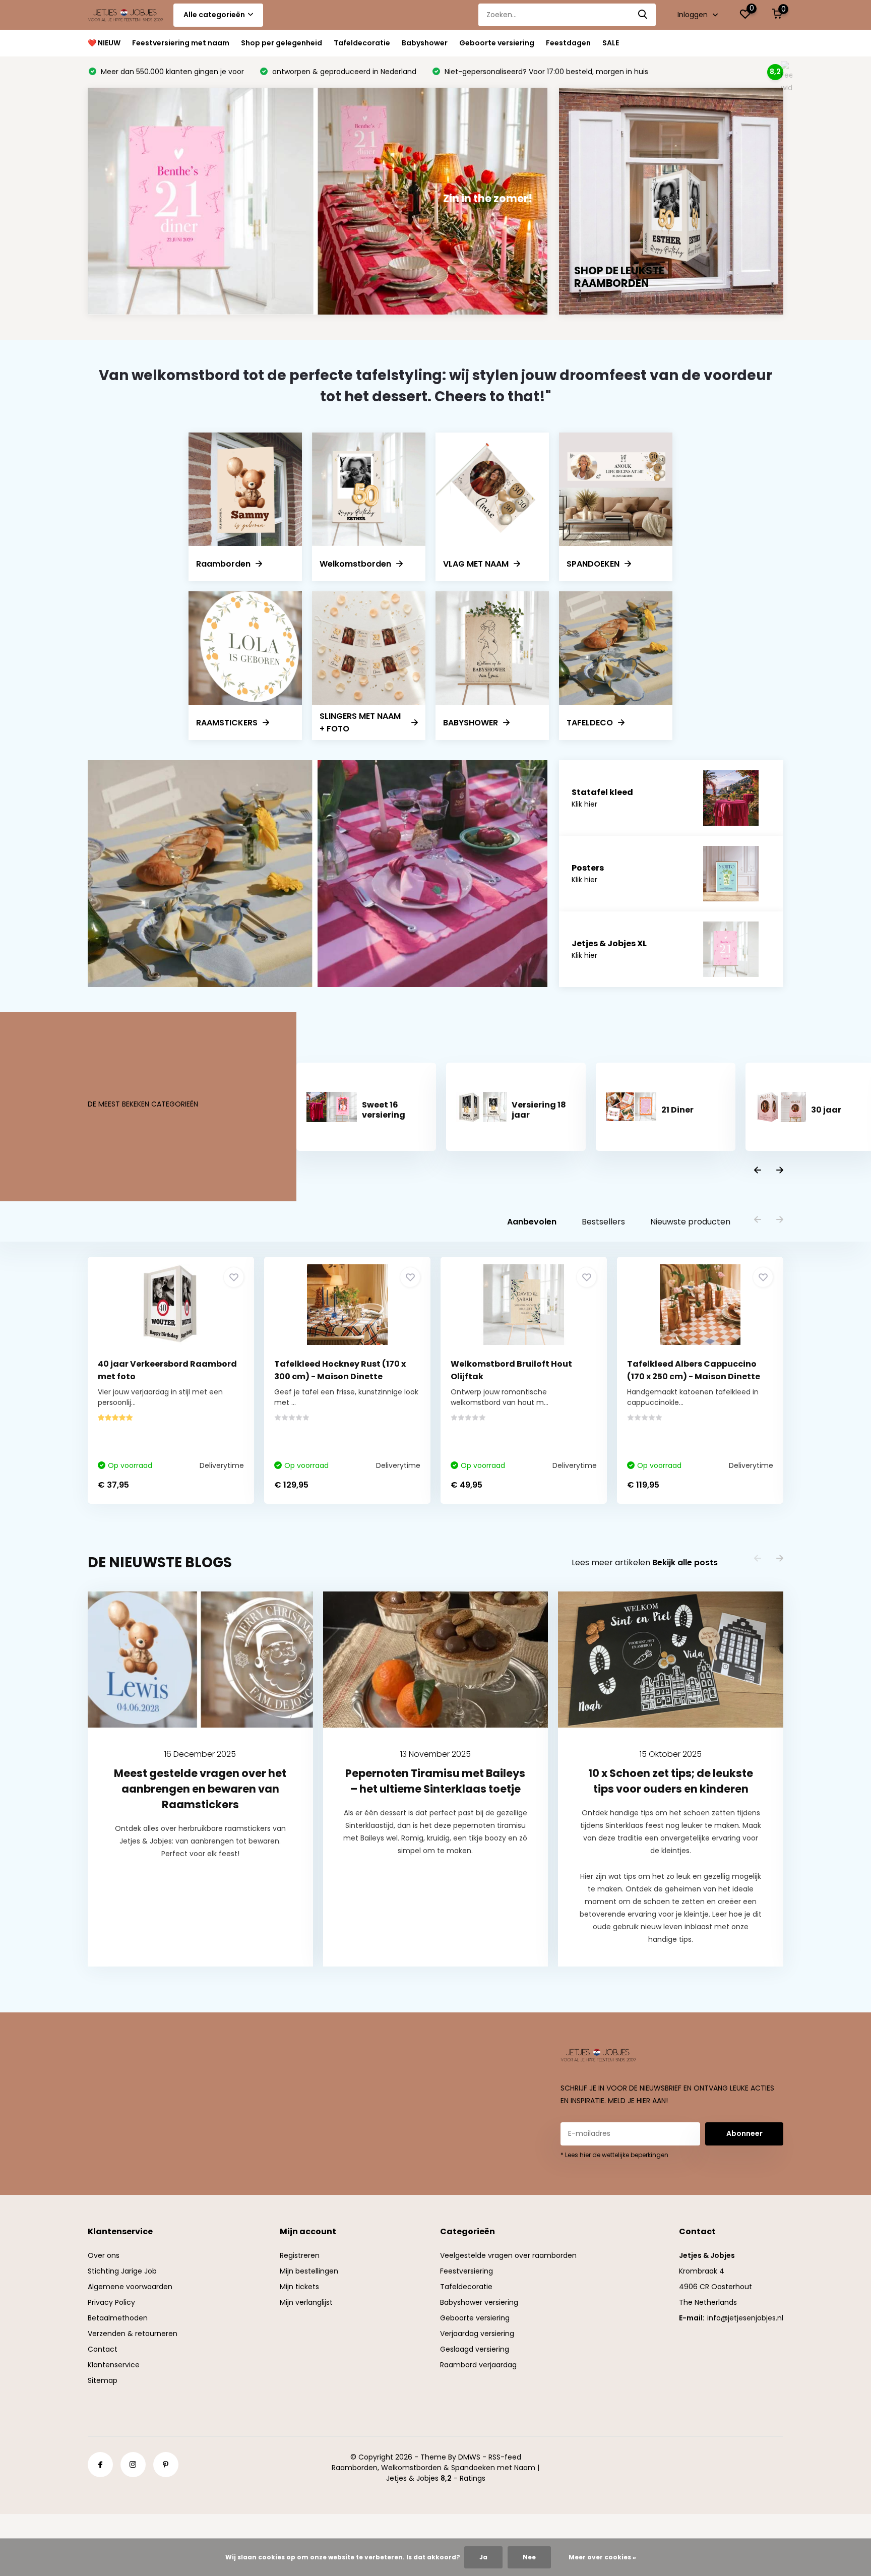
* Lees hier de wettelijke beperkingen (614, 2155)
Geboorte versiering (497, 43)
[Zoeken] (643, 15)
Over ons (104, 2255)
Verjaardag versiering (477, 2334)
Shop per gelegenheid (282, 43)
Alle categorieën (214, 15)
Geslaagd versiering (475, 2349)
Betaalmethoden (118, 2318)
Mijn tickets (299, 2287)
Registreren (300, 2255)
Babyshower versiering (479, 2302)
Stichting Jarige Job (122, 2271)
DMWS (469, 2457)
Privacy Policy (111, 2302)
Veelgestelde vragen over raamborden (508, 2255)
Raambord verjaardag (478, 2365)
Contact (103, 2349)
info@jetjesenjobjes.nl (745, 2318)
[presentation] (758, 1171)
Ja (483, 2557)
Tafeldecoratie (362, 43)
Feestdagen (568, 43)
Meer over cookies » (602, 2557)
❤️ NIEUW (104, 43)
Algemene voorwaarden (130, 2287)
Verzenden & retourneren (133, 2334)
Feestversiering (466, 2271)
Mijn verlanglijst (306, 2302)
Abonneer (744, 2133)
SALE (611, 43)
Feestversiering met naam (181, 43)
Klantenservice (114, 2365)
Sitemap (103, 2380)
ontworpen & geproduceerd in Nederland (343, 72)
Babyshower (425, 43)
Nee (529, 2557)
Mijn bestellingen (309, 2271)
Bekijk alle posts (685, 1562)
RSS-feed (505, 2457)
